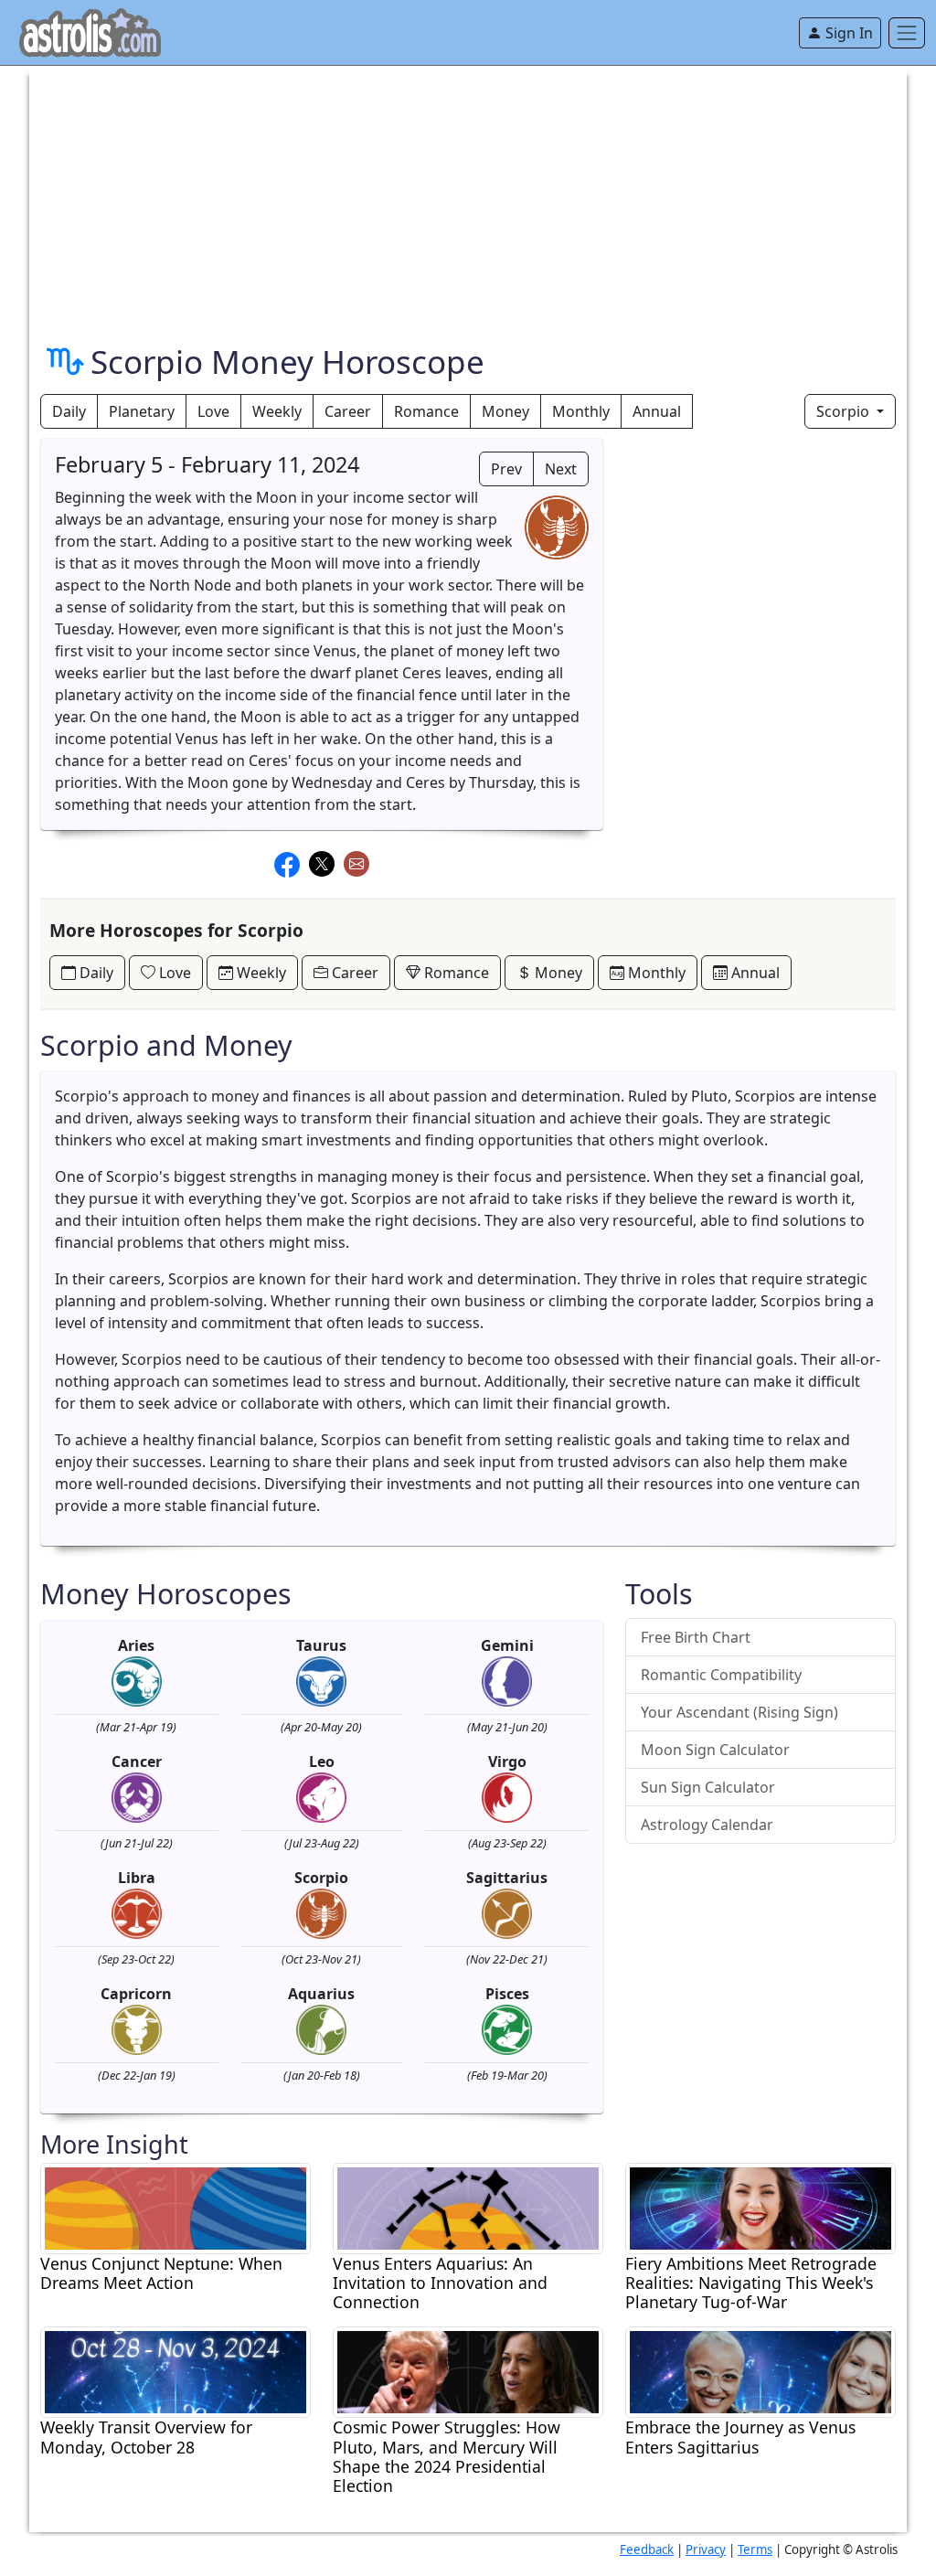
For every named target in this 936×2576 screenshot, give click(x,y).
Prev (506, 469)
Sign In (847, 33)
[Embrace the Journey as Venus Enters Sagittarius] (760, 2371)
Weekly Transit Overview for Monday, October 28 (146, 2437)
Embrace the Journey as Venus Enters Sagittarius (740, 2437)
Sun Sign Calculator (708, 1787)
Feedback (647, 2549)
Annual (657, 411)
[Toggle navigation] (907, 33)
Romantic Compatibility (721, 1675)
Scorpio (845, 411)
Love (213, 411)
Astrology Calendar (707, 1825)
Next (561, 469)
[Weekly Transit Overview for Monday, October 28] (175, 2371)
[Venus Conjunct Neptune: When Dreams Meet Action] (175, 2207)
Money (505, 411)
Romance (426, 411)
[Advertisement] (468, 194)
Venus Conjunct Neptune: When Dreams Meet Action (161, 2273)
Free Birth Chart (696, 1637)
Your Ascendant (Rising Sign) (739, 1712)
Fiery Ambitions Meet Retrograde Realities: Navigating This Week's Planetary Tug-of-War (751, 2283)
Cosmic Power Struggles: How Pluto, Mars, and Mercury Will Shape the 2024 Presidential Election (447, 2456)
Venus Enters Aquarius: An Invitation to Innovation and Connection (440, 2283)
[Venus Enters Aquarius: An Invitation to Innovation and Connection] (468, 2207)
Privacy (706, 2549)
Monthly (581, 411)
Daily (69, 411)
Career (348, 411)
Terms (755, 2549)
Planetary (142, 411)
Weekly (277, 411)
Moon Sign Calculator (715, 1750)
